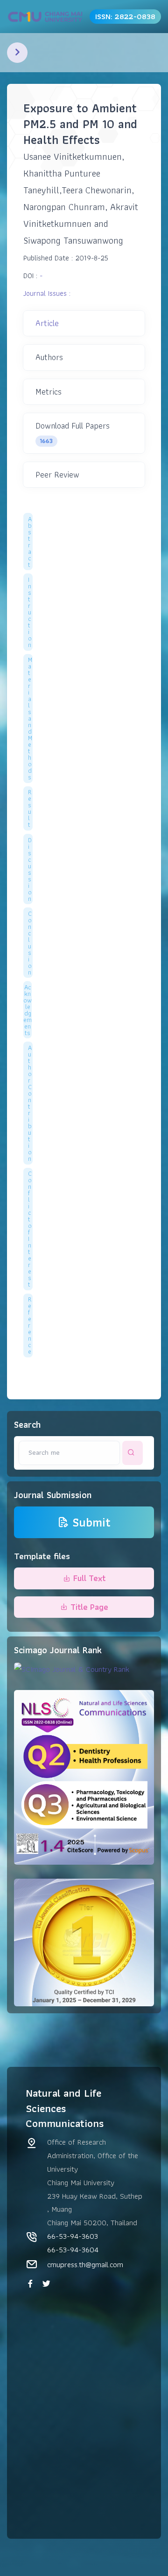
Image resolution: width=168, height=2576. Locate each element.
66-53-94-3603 (73, 2236)
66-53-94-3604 (73, 2249)
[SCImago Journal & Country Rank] (72, 1668)
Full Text (89, 1578)
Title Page (89, 1607)
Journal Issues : (47, 293)
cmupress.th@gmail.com (85, 2264)
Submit (91, 1522)
